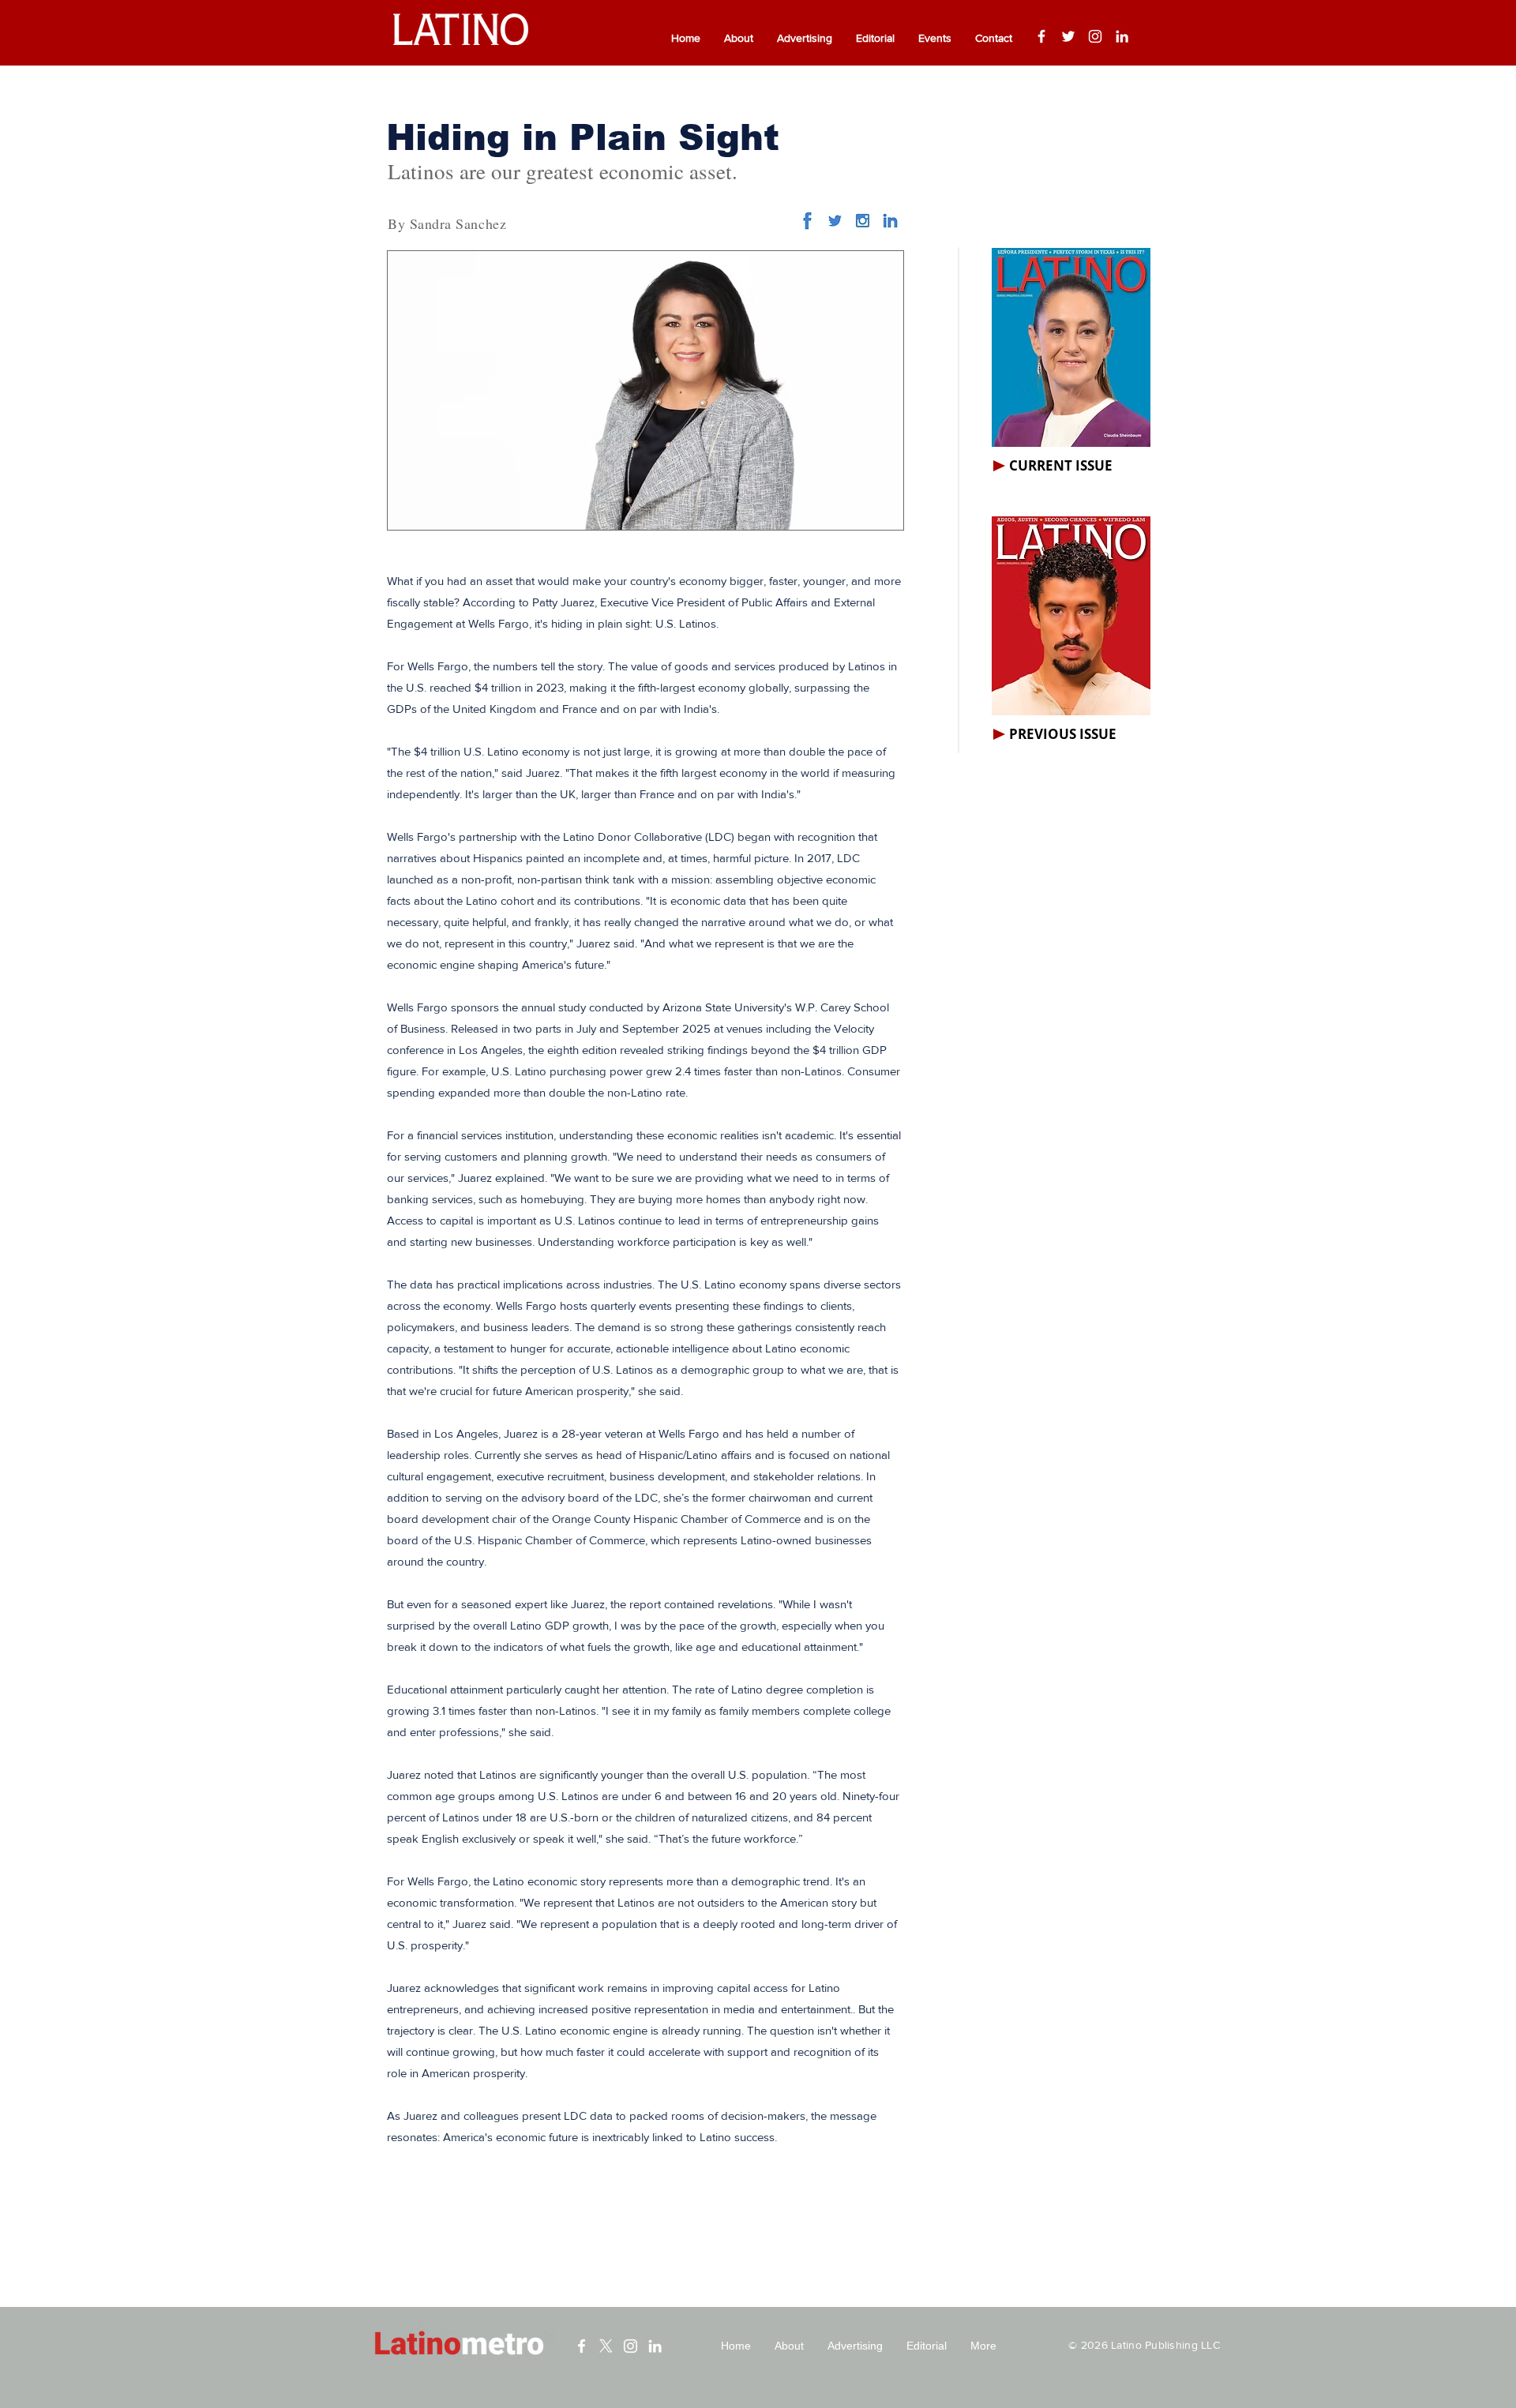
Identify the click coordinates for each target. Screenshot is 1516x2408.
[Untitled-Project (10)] (807, 221)
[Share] (835, 221)
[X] (606, 2346)
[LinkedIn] (1122, 36)
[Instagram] (1095, 36)
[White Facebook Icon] (582, 2346)
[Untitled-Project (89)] (863, 221)
